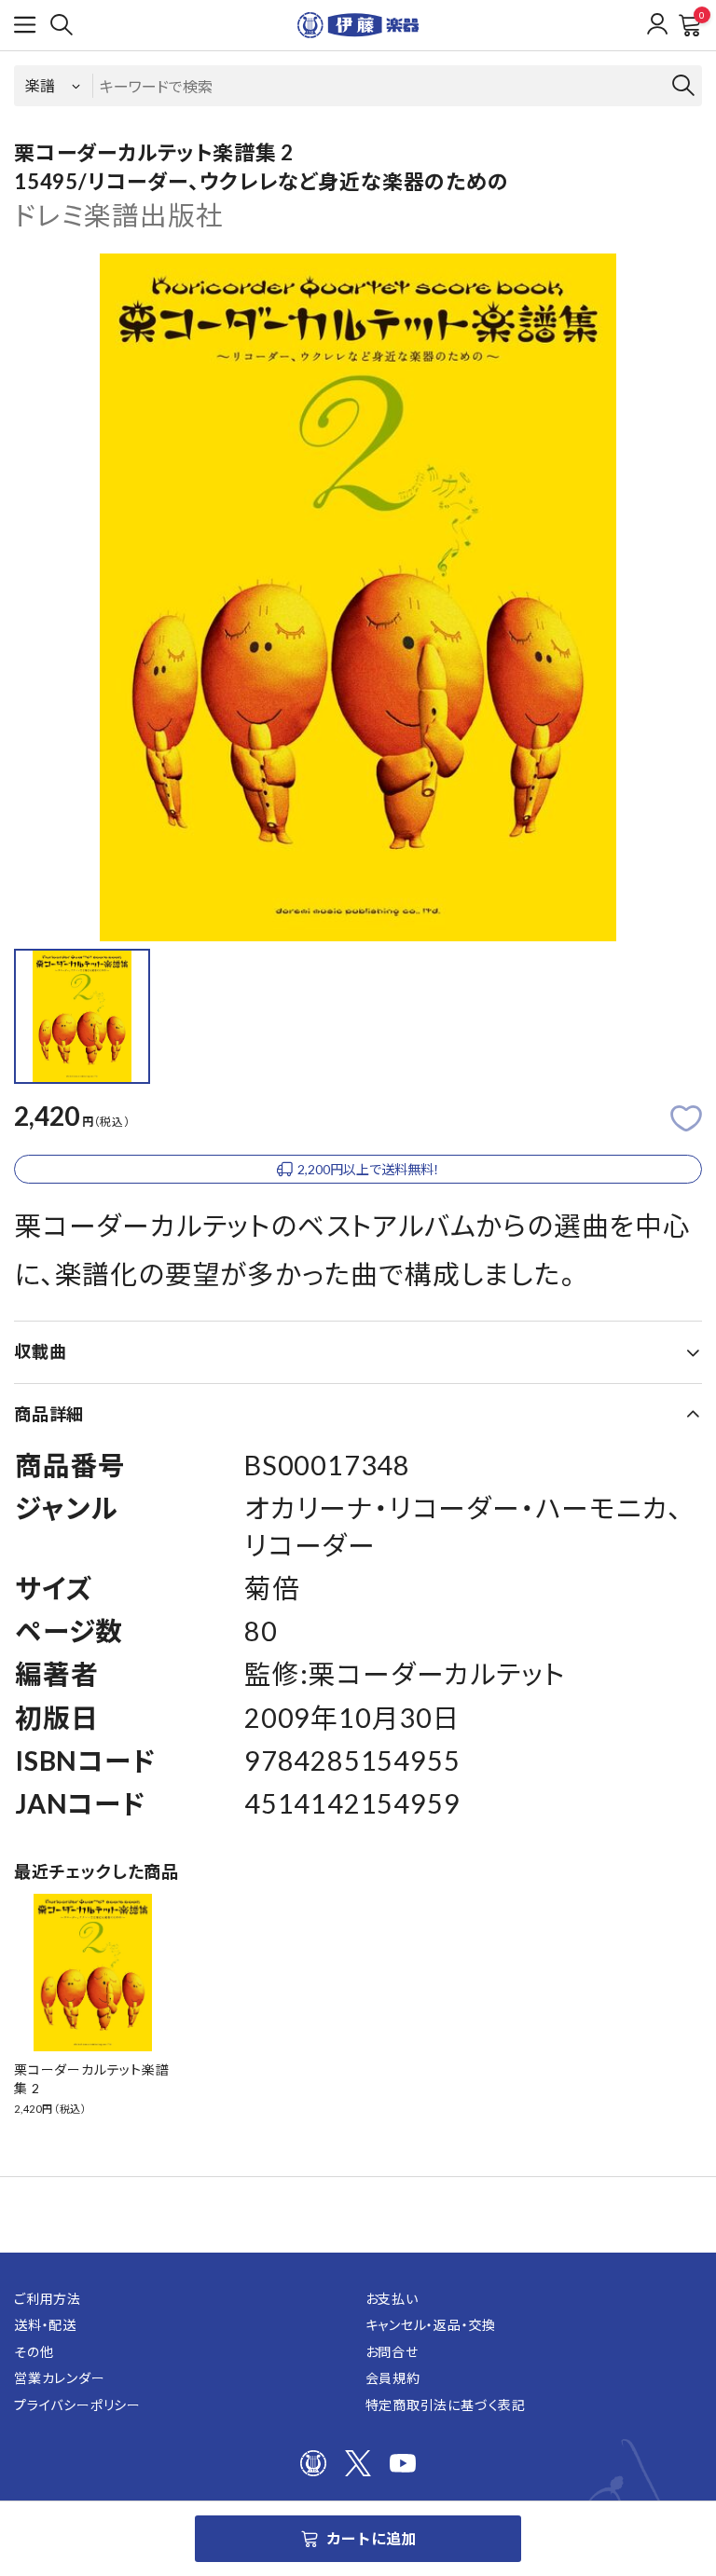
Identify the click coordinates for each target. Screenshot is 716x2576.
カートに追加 (371, 2538)
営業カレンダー (60, 2378)
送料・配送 (45, 2325)
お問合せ (392, 2352)
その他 (34, 2352)
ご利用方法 (48, 2299)
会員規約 (393, 2378)
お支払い (392, 2299)
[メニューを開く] (25, 25)
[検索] (62, 25)
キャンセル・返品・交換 (431, 2325)
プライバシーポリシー (77, 2405)
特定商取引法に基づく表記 (446, 2405)
